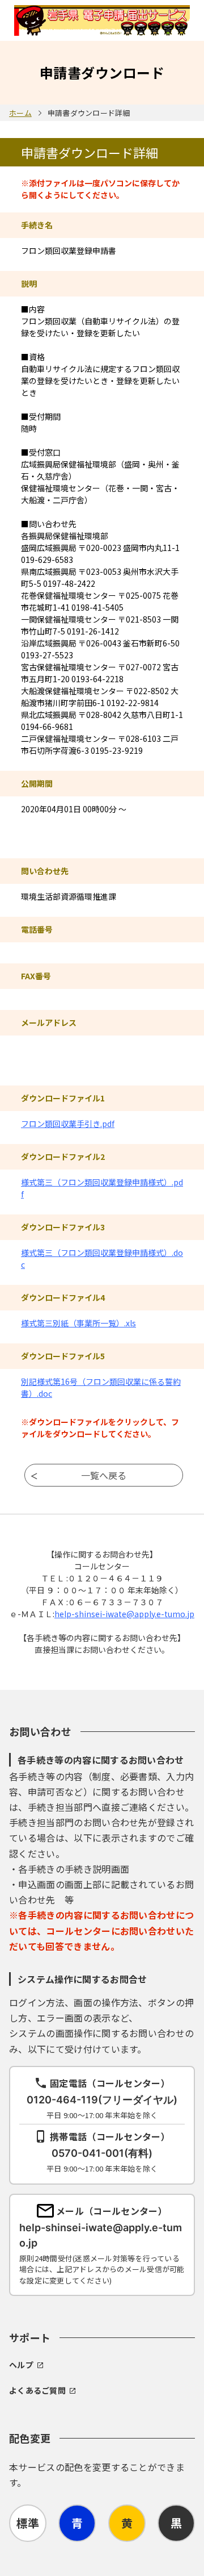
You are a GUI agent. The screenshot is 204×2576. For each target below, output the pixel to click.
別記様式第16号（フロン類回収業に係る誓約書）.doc (101, 1387)
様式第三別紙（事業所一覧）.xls (78, 1323)
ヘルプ (21, 2365)
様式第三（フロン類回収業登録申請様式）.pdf (102, 1188)
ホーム (20, 113)
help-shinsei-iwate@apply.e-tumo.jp (124, 1614)
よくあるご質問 (37, 2390)
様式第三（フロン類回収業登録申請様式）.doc (102, 1258)
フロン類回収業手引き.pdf (68, 1124)
